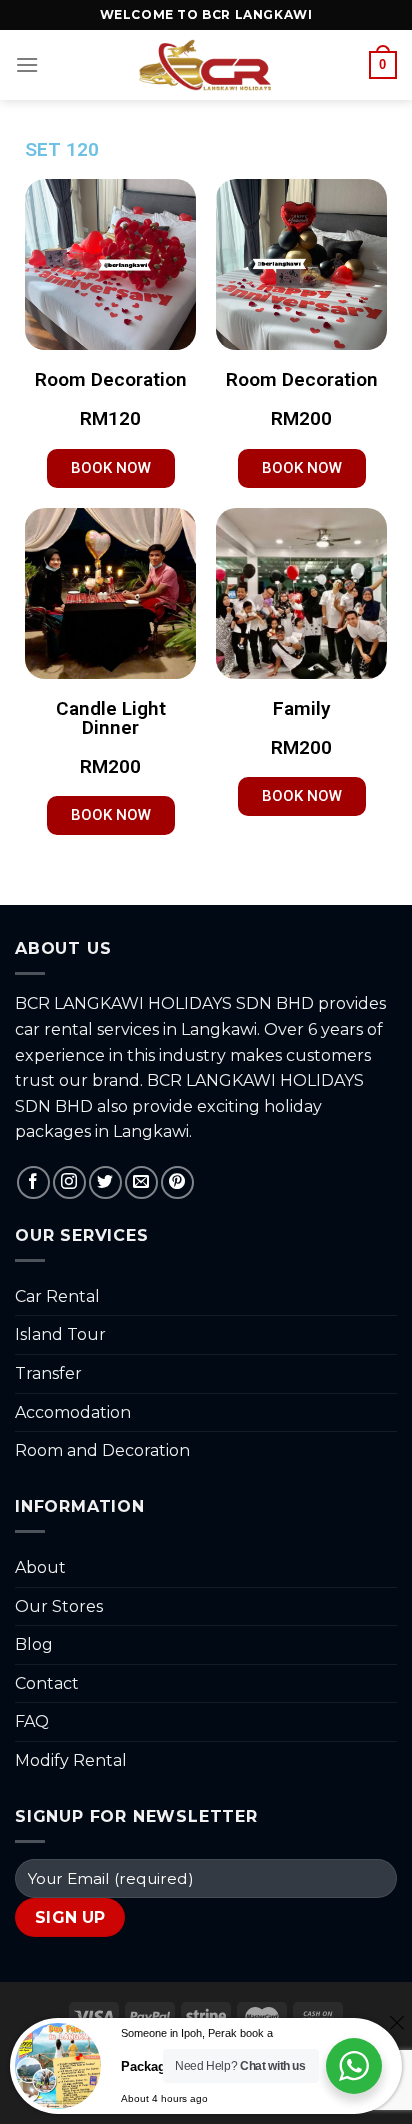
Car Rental (57, 1296)
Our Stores (59, 1606)
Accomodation (73, 1412)
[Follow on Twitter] (105, 1182)
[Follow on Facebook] (33, 1182)
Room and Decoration (102, 1450)
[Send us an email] (141, 1182)
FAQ (32, 1721)
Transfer (48, 1373)
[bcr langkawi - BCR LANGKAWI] (206, 65)
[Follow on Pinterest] (177, 1182)
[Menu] (27, 64)
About (40, 1567)
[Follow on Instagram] (69, 1182)
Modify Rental (71, 1760)
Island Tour (60, 1334)
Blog (34, 1644)
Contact (47, 1683)
